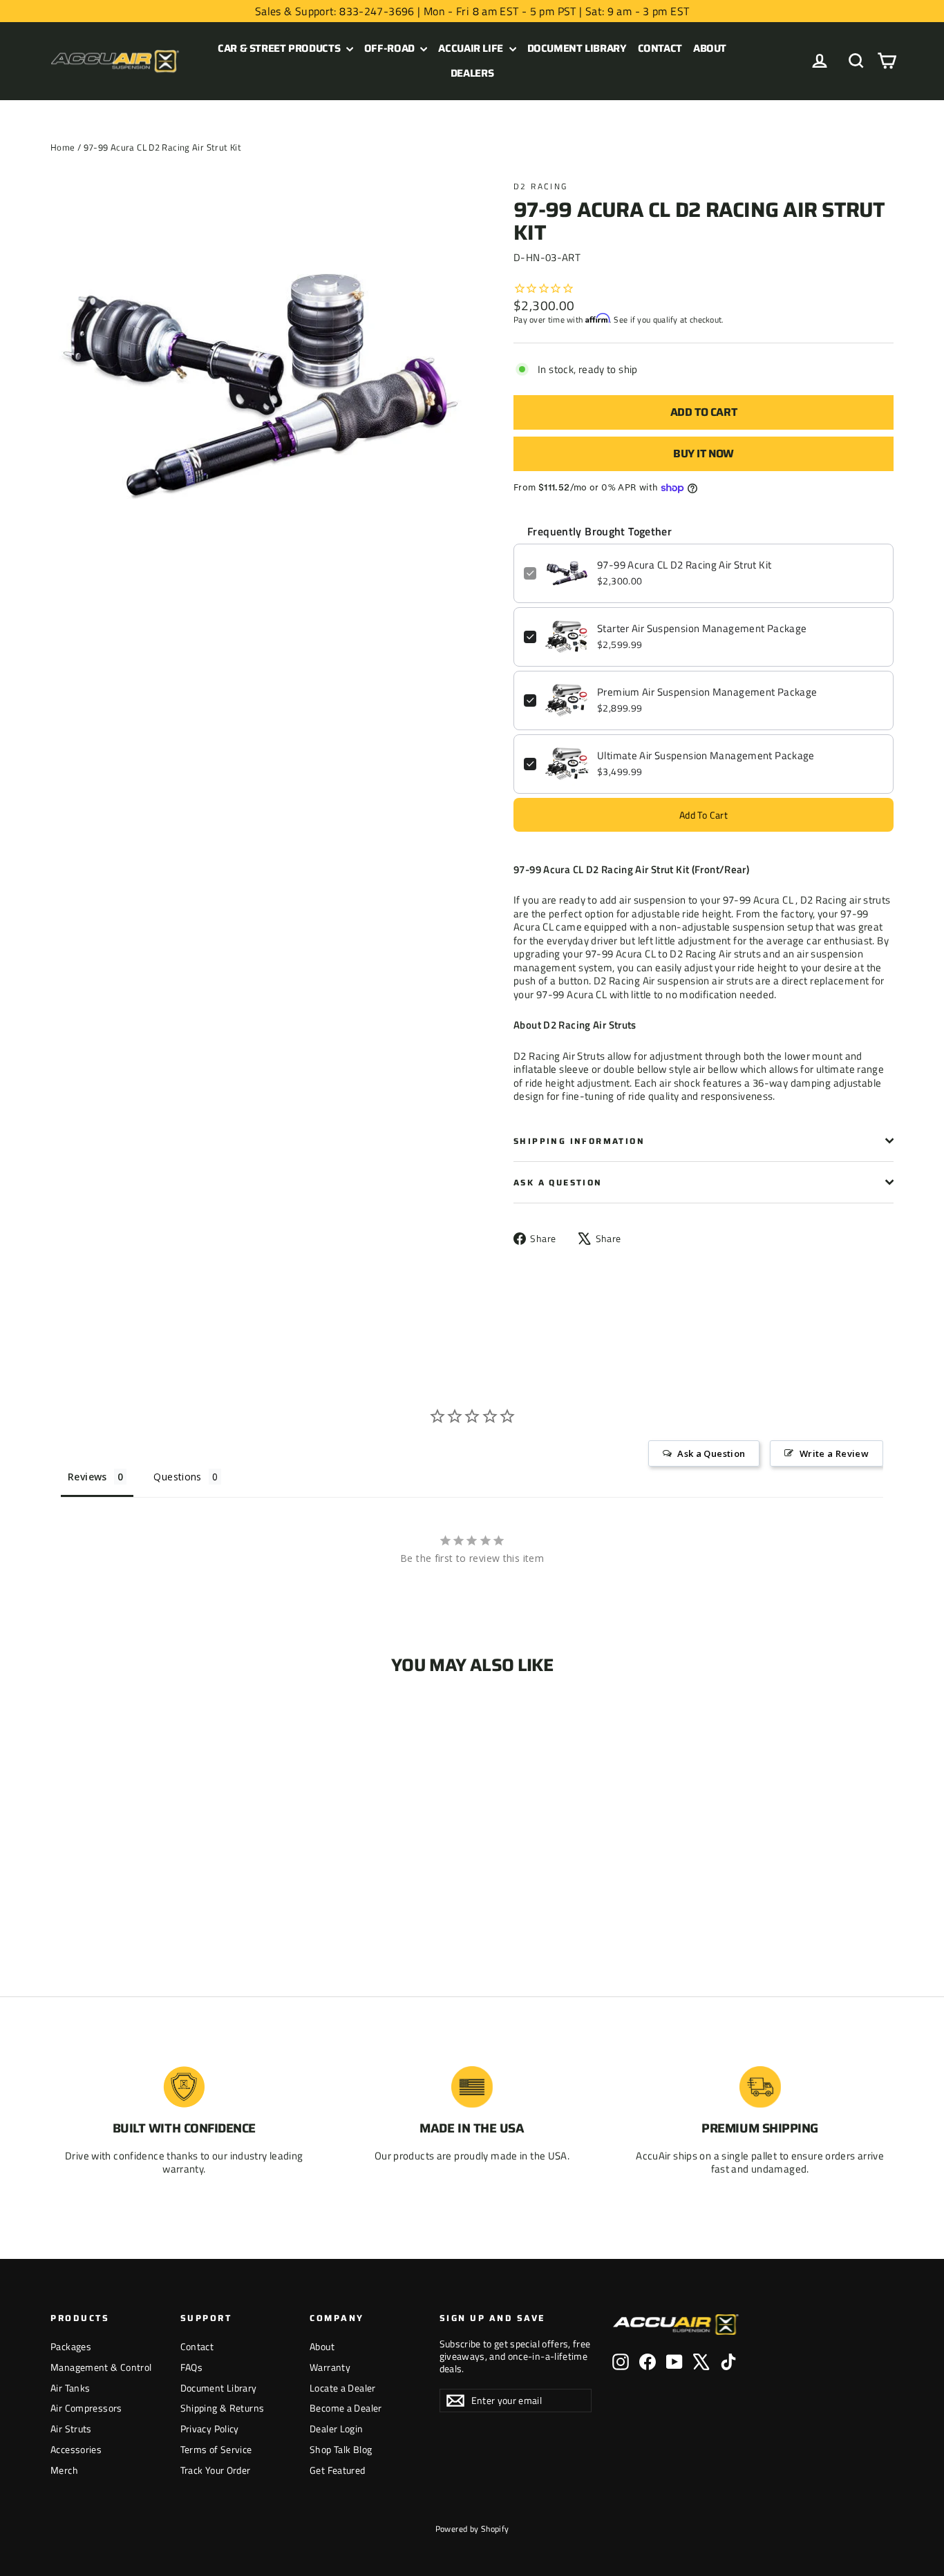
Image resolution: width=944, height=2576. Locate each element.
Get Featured (338, 2470)
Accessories (76, 2449)
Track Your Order (216, 2470)
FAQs (192, 2367)
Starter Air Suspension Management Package (702, 629)
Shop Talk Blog (341, 2449)
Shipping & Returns (223, 2408)
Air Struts (71, 2429)
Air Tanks (70, 2388)
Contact (660, 48)
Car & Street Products (280, 48)
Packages (71, 2346)
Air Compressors (86, 2408)
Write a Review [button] (834, 1453)
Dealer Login (337, 2429)
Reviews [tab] (87, 1477)
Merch (64, 2470)
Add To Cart (704, 815)
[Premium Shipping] (760, 2087)
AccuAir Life (472, 48)
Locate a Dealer (343, 2388)
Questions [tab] (177, 1477)
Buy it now (704, 454)
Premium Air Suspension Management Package (707, 692)
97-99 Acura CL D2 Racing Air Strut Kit (684, 565)
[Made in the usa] (472, 2087)
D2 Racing (541, 186)
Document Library (577, 48)
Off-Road (391, 48)
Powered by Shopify (472, 2529)
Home (63, 147)
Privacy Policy (210, 2429)
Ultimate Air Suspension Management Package (706, 756)
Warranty (330, 2367)
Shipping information (579, 1141)
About (710, 48)
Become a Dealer (346, 2408)
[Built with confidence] (184, 2087)
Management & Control (101, 2367)
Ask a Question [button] (711, 1453)
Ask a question (558, 1182)
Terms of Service (216, 2449)
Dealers (472, 73)
